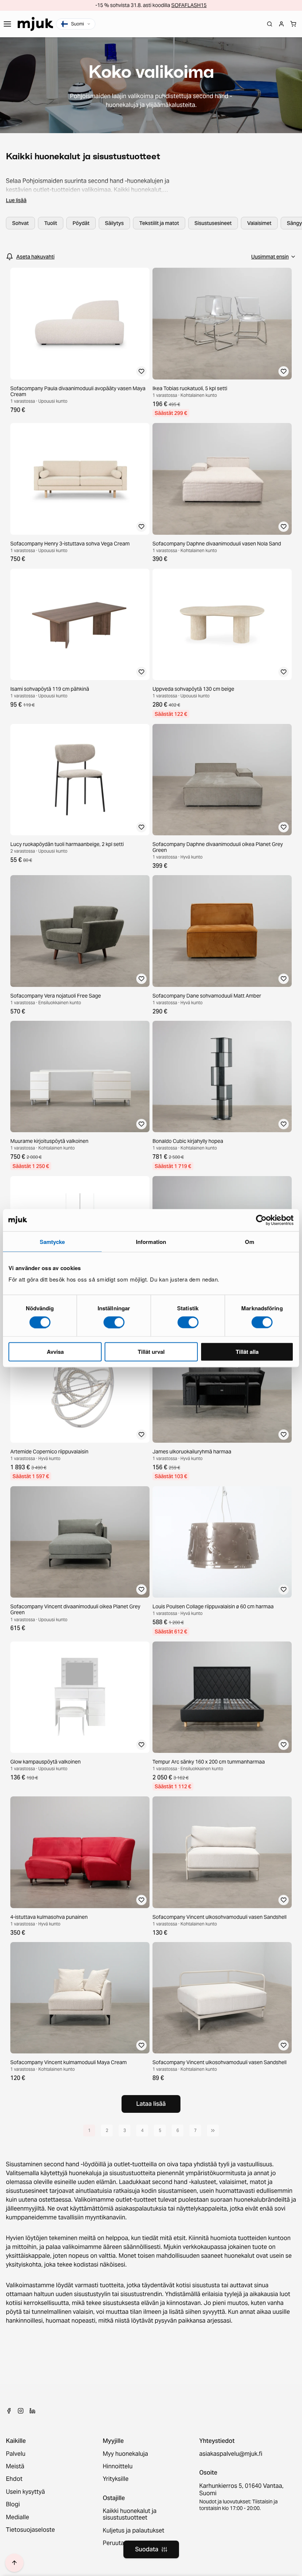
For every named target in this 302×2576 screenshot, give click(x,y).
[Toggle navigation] (7, 24)
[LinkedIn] (32, 2411)
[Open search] (270, 24)
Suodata (147, 2549)
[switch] (114, 1322)
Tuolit (51, 223)
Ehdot (14, 2479)
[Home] (35, 24)
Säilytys (114, 223)
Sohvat (20, 223)
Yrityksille (116, 2479)
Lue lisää (16, 200)
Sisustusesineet (213, 223)
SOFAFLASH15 (189, 5)
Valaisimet (259, 223)
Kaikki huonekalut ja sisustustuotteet (130, 2515)
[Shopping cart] (293, 24)
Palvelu (16, 2454)
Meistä (15, 2466)
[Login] (281, 24)
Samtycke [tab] (52, 1241)
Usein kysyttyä (25, 2492)
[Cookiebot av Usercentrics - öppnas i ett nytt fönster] (261, 1220)
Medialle (17, 2517)
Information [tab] (151, 1241)
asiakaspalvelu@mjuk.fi (231, 2454)
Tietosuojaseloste (30, 2530)
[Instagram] (21, 2411)
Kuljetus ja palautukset (134, 2531)
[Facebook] (9, 2411)
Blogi (13, 2504)
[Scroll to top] (14, 2563)
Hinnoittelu (118, 2466)
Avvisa (55, 1352)
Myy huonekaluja (125, 2454)
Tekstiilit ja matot (159, 223)
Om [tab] (250, 1241)
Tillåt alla (247, 1352)
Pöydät (81, 223)
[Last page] (213, 2131)
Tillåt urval (151, 1352)
